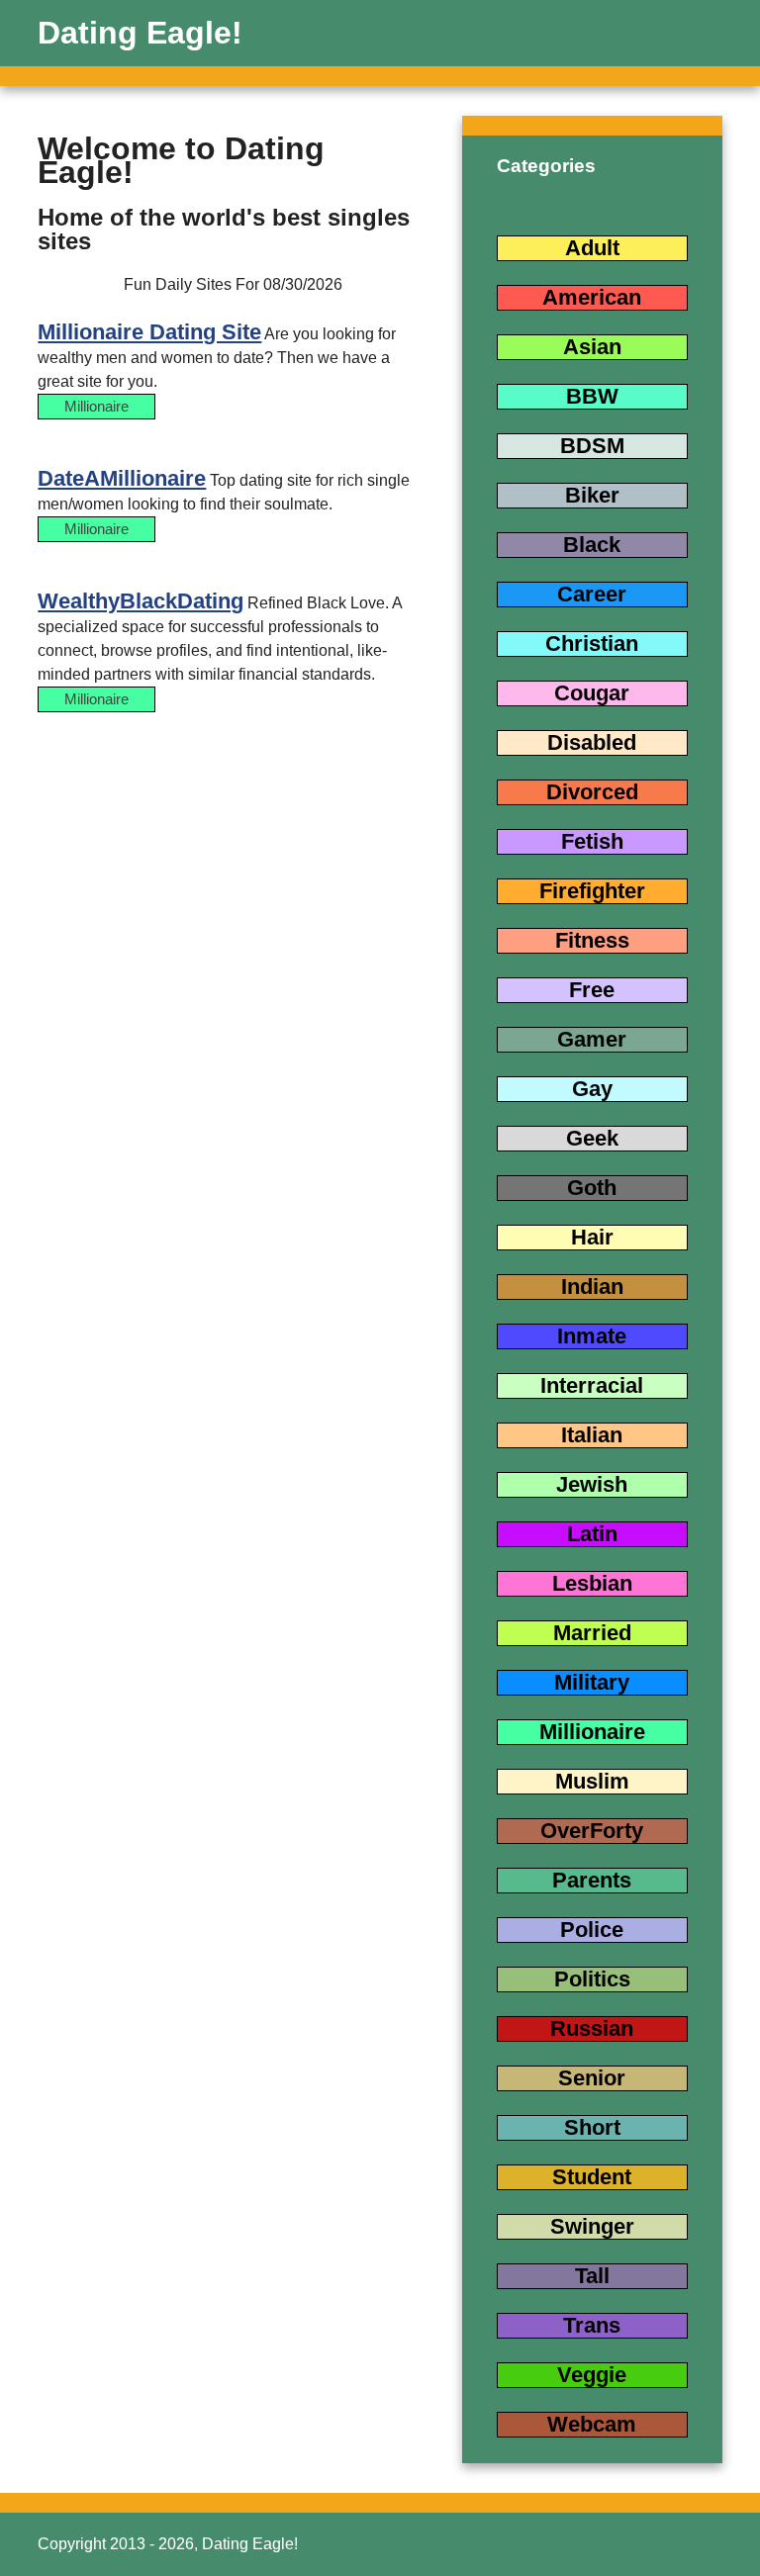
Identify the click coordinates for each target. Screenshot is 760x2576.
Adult (592, 248)
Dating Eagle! (140, 33)
